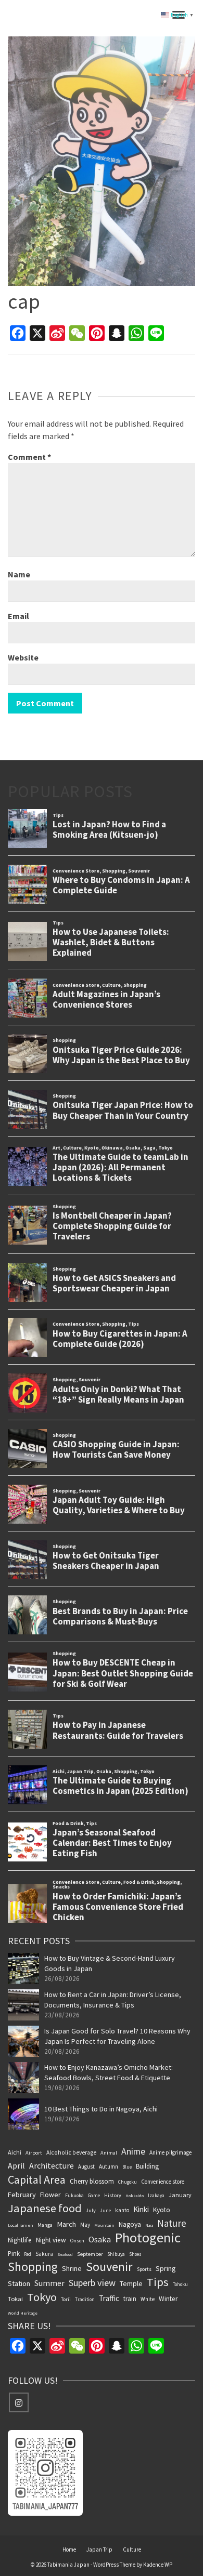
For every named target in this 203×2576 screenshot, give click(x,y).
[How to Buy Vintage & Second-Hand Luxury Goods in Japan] (23, 1969)
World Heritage (23, 2313)
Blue (127, 2167)
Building (147, 2166)
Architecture (52, 2165)
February (22, 2195)
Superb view (92, 2283)
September (90, 2254)
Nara (149, 2225)
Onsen (77, 2241)
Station (19, 2283)
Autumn (109, 2167)
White (148, 2299)
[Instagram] (19, 2402)
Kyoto (162, 2210)
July (91, 2210)
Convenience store (163, 2182)
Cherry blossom (92, 2181)
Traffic (109, 2298)
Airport (34, 2153)
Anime (133, 2151)
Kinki (141, 2209)
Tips (158, 2282)
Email (18, 616)
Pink (14, 2253)
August (86, 2167)
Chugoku (128, 2182)
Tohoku (180, 2284)
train (130, 2298)
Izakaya (156, 2196)
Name (19, 574)
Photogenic (148, 2238)
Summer (49, 2283)
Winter (168, 2299)
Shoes (135, 2254)
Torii (66, 2299)
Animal (109, 2153)
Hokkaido (135, 2196)
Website (23, 657)
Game (94, 2195)
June (105, 2210)
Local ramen (21, 2225)
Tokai (15, 2299)
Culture (132, 2549)
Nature (172, 2223)
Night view (51, 2240)
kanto (122, 2210)
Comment (29, 457)
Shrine (72, 2268)
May (85, 2225)
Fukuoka (74, 2196)
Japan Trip (99, 2549)
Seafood (65, 2254)
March (66, 2224)
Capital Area (37, 2179)
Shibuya (116, 2254)
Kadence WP (158, 2565)
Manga (45, 2225)
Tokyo (42, 2297)
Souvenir (109, 2267)
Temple (131, 2283)
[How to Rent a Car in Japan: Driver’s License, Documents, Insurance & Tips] (23, 2005)
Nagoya (130, 2224)
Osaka (100, 2239)
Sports (144, 2269)
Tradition (85, 2299)
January (180, 2195)
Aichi (15, 2152)
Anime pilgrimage (170, 2152)
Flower (50, 2195)
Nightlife (20, 2240)
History (113, 2195)
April (16, 2165)
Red (28, 2254)
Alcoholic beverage (71, 2152)
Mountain (104, 2225)
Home (69, 2549)
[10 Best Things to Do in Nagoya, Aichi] (23, 2114)
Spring (166, 2268)
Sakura (44, 2254)
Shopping (33, 2267)
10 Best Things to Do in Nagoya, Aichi (101, 2109)
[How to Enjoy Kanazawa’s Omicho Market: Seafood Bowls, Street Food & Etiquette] (23, 2078)
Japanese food (45, 2208)
